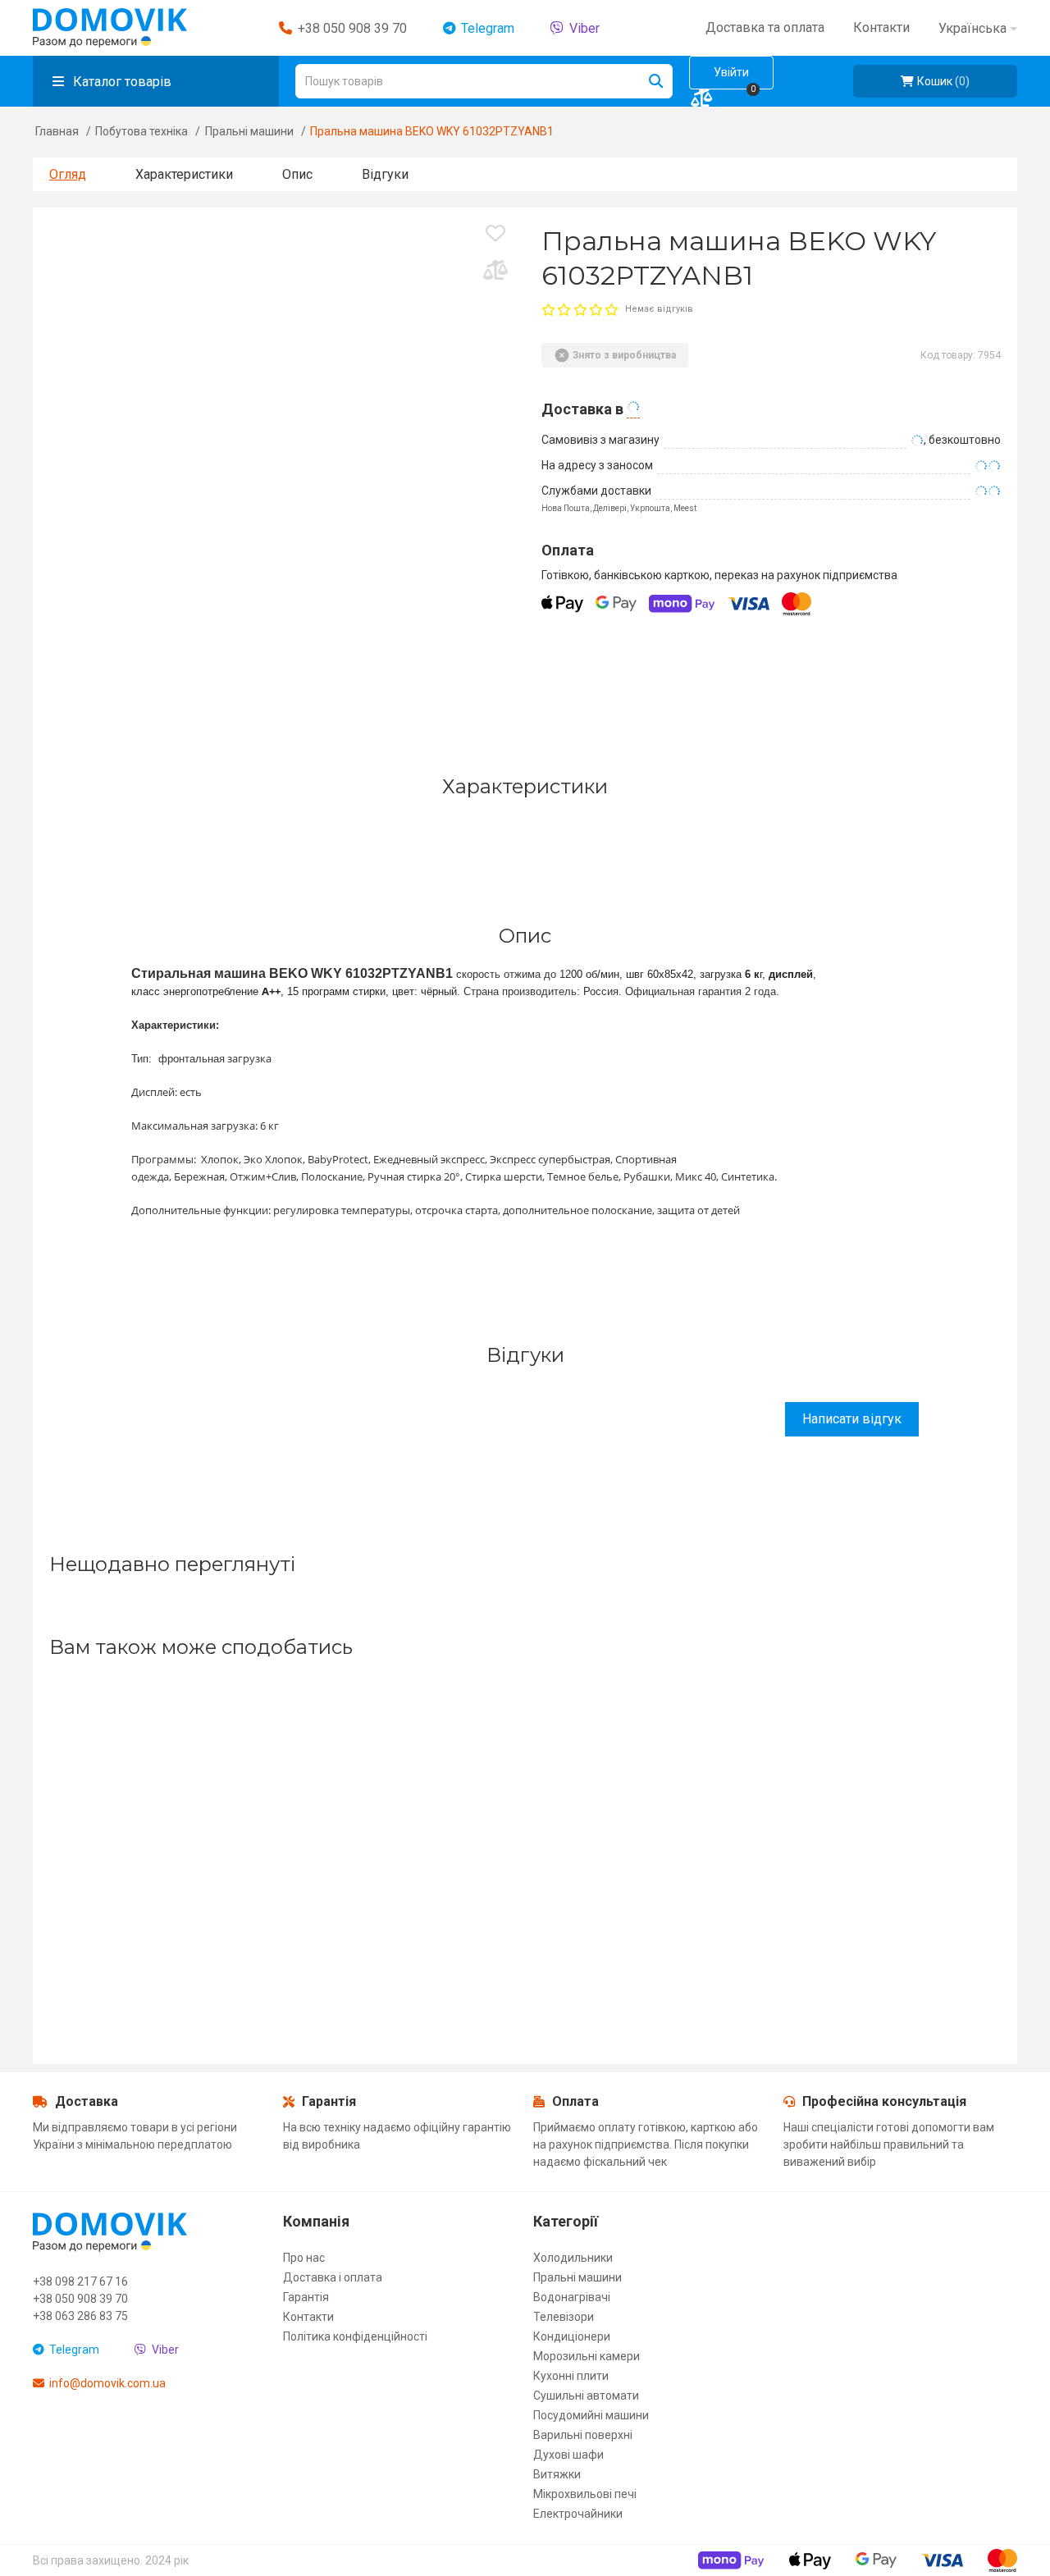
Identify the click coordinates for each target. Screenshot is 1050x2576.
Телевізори (564, 2317)
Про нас (304, 2258)
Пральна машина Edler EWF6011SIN (418, 1794)
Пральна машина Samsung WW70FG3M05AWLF (281, 1786)
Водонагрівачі (572, 2297)
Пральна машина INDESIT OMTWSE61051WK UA (990, 1794)
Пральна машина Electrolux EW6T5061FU (895, 1794)
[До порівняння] (495, 276)
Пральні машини (249, 131)
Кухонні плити (571, 2376)
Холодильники (573, 2258)
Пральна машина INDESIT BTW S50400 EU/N (326, 1811)
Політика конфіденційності (355, 2336)
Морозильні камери (587, 2356)
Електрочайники (578, 2514)
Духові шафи (568, 2455)
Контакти (308, 2317)
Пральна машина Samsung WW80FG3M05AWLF (519, 1786)
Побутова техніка (142, 131)
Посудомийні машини (591, 2415)
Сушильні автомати (586, 2396)
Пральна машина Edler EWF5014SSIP (819, 1786)
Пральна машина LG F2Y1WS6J (173, 1794)
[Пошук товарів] (655, 81)
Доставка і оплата (333, 2277)
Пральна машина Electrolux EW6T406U (649, 1794)
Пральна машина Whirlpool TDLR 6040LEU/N (572, 1803)
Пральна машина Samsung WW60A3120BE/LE (117, 1786)
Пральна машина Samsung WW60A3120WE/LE (754, 1786)
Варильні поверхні (583, 2435)
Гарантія (306, 2297)
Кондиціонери (572, 2336)
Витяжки (557, 2474)
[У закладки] (495, 238)
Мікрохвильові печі (585, 2494)
